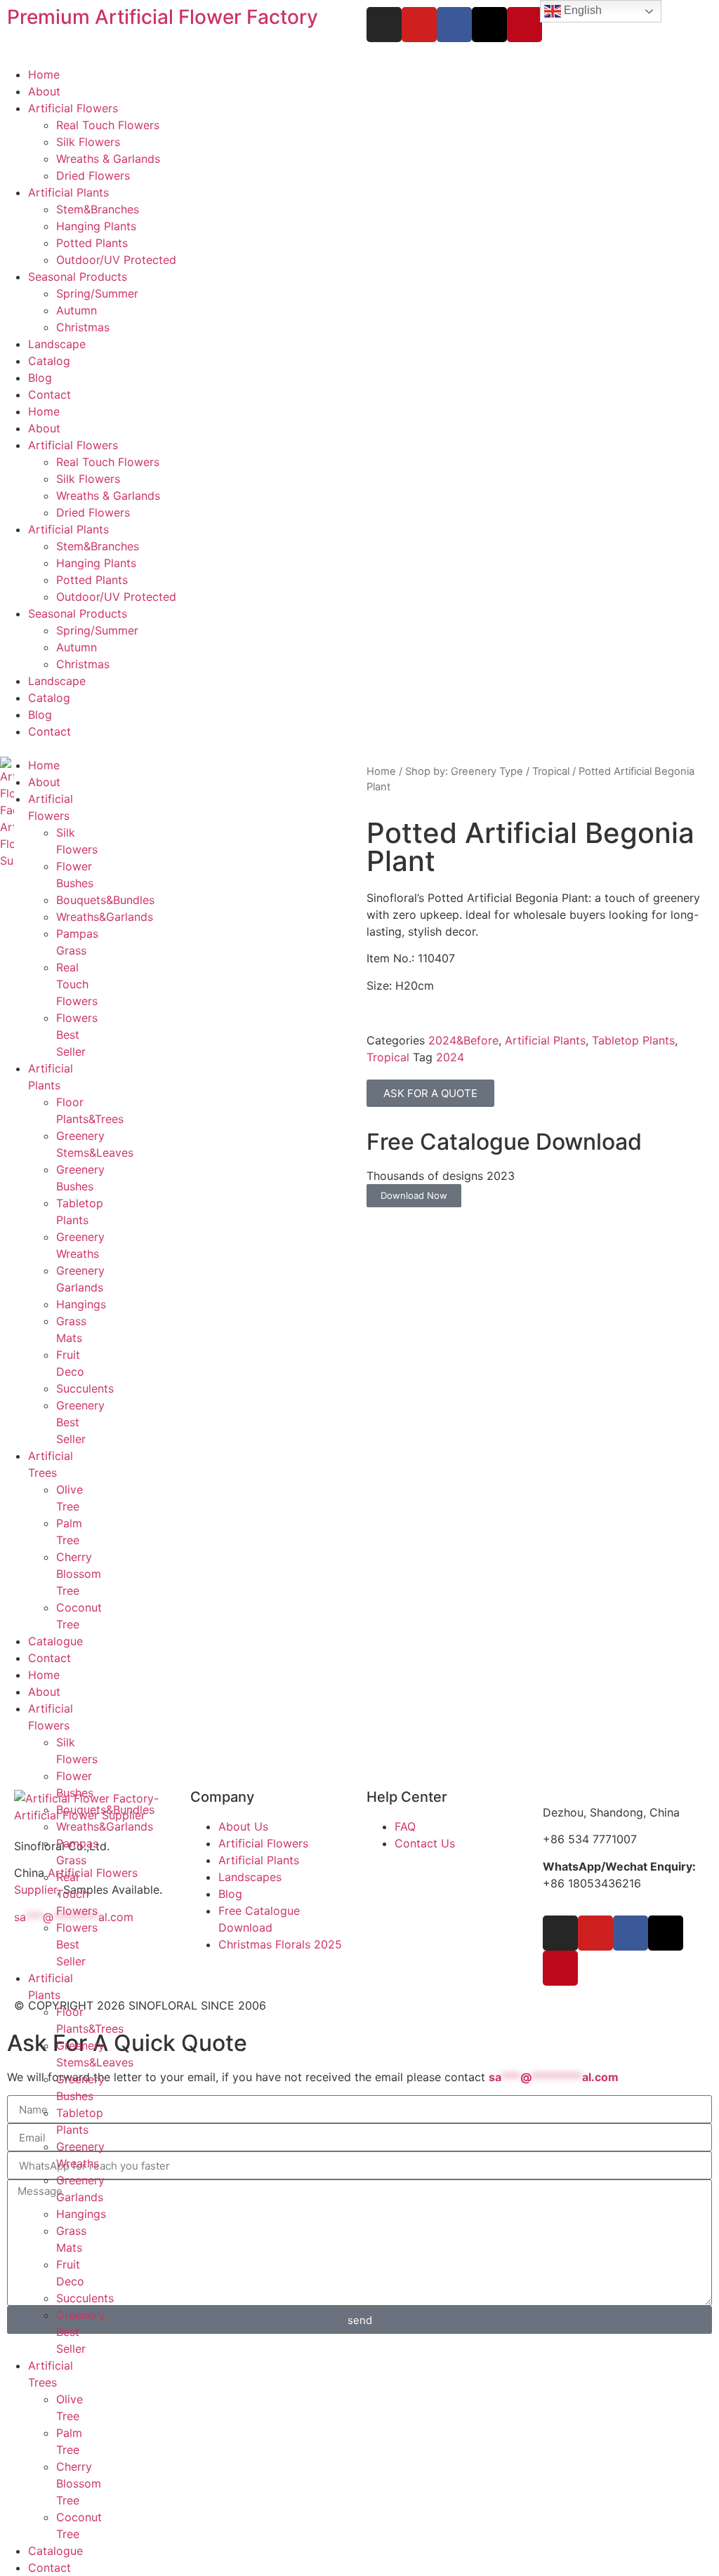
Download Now (414, 1195)
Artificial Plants (68, 192)
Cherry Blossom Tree (79, 1574)
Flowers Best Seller (77, 1035)
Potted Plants (92, 243)
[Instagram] (384, 25)
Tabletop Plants (633, 1040)
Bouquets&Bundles (105, 900)
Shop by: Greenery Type (464, 771)
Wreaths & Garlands (108, 159)
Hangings (81, 1304)
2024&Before (463, 1040)
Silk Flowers (88, 142)
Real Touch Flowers (108, 125)
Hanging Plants (96, 226)
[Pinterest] (525, 25)
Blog (40, 378)
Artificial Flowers (73, 108)
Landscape (57, 344)
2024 (450, 1057)
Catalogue (55, 1641)
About (44, 91)
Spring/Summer (97, 293)
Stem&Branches (98, 209)
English (581, 10)
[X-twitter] (489, 25)
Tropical (551, 771)
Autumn (77, 310)
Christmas (83, 327)
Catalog (49, 361)
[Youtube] (419, 25)
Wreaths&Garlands (105, 917)
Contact (50, 394)
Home (44, 74)
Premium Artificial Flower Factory (163, 17)
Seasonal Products (78, 277)
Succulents (85, 1388)
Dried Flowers (93, 175)
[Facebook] (454, 25)
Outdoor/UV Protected (116, 260)
